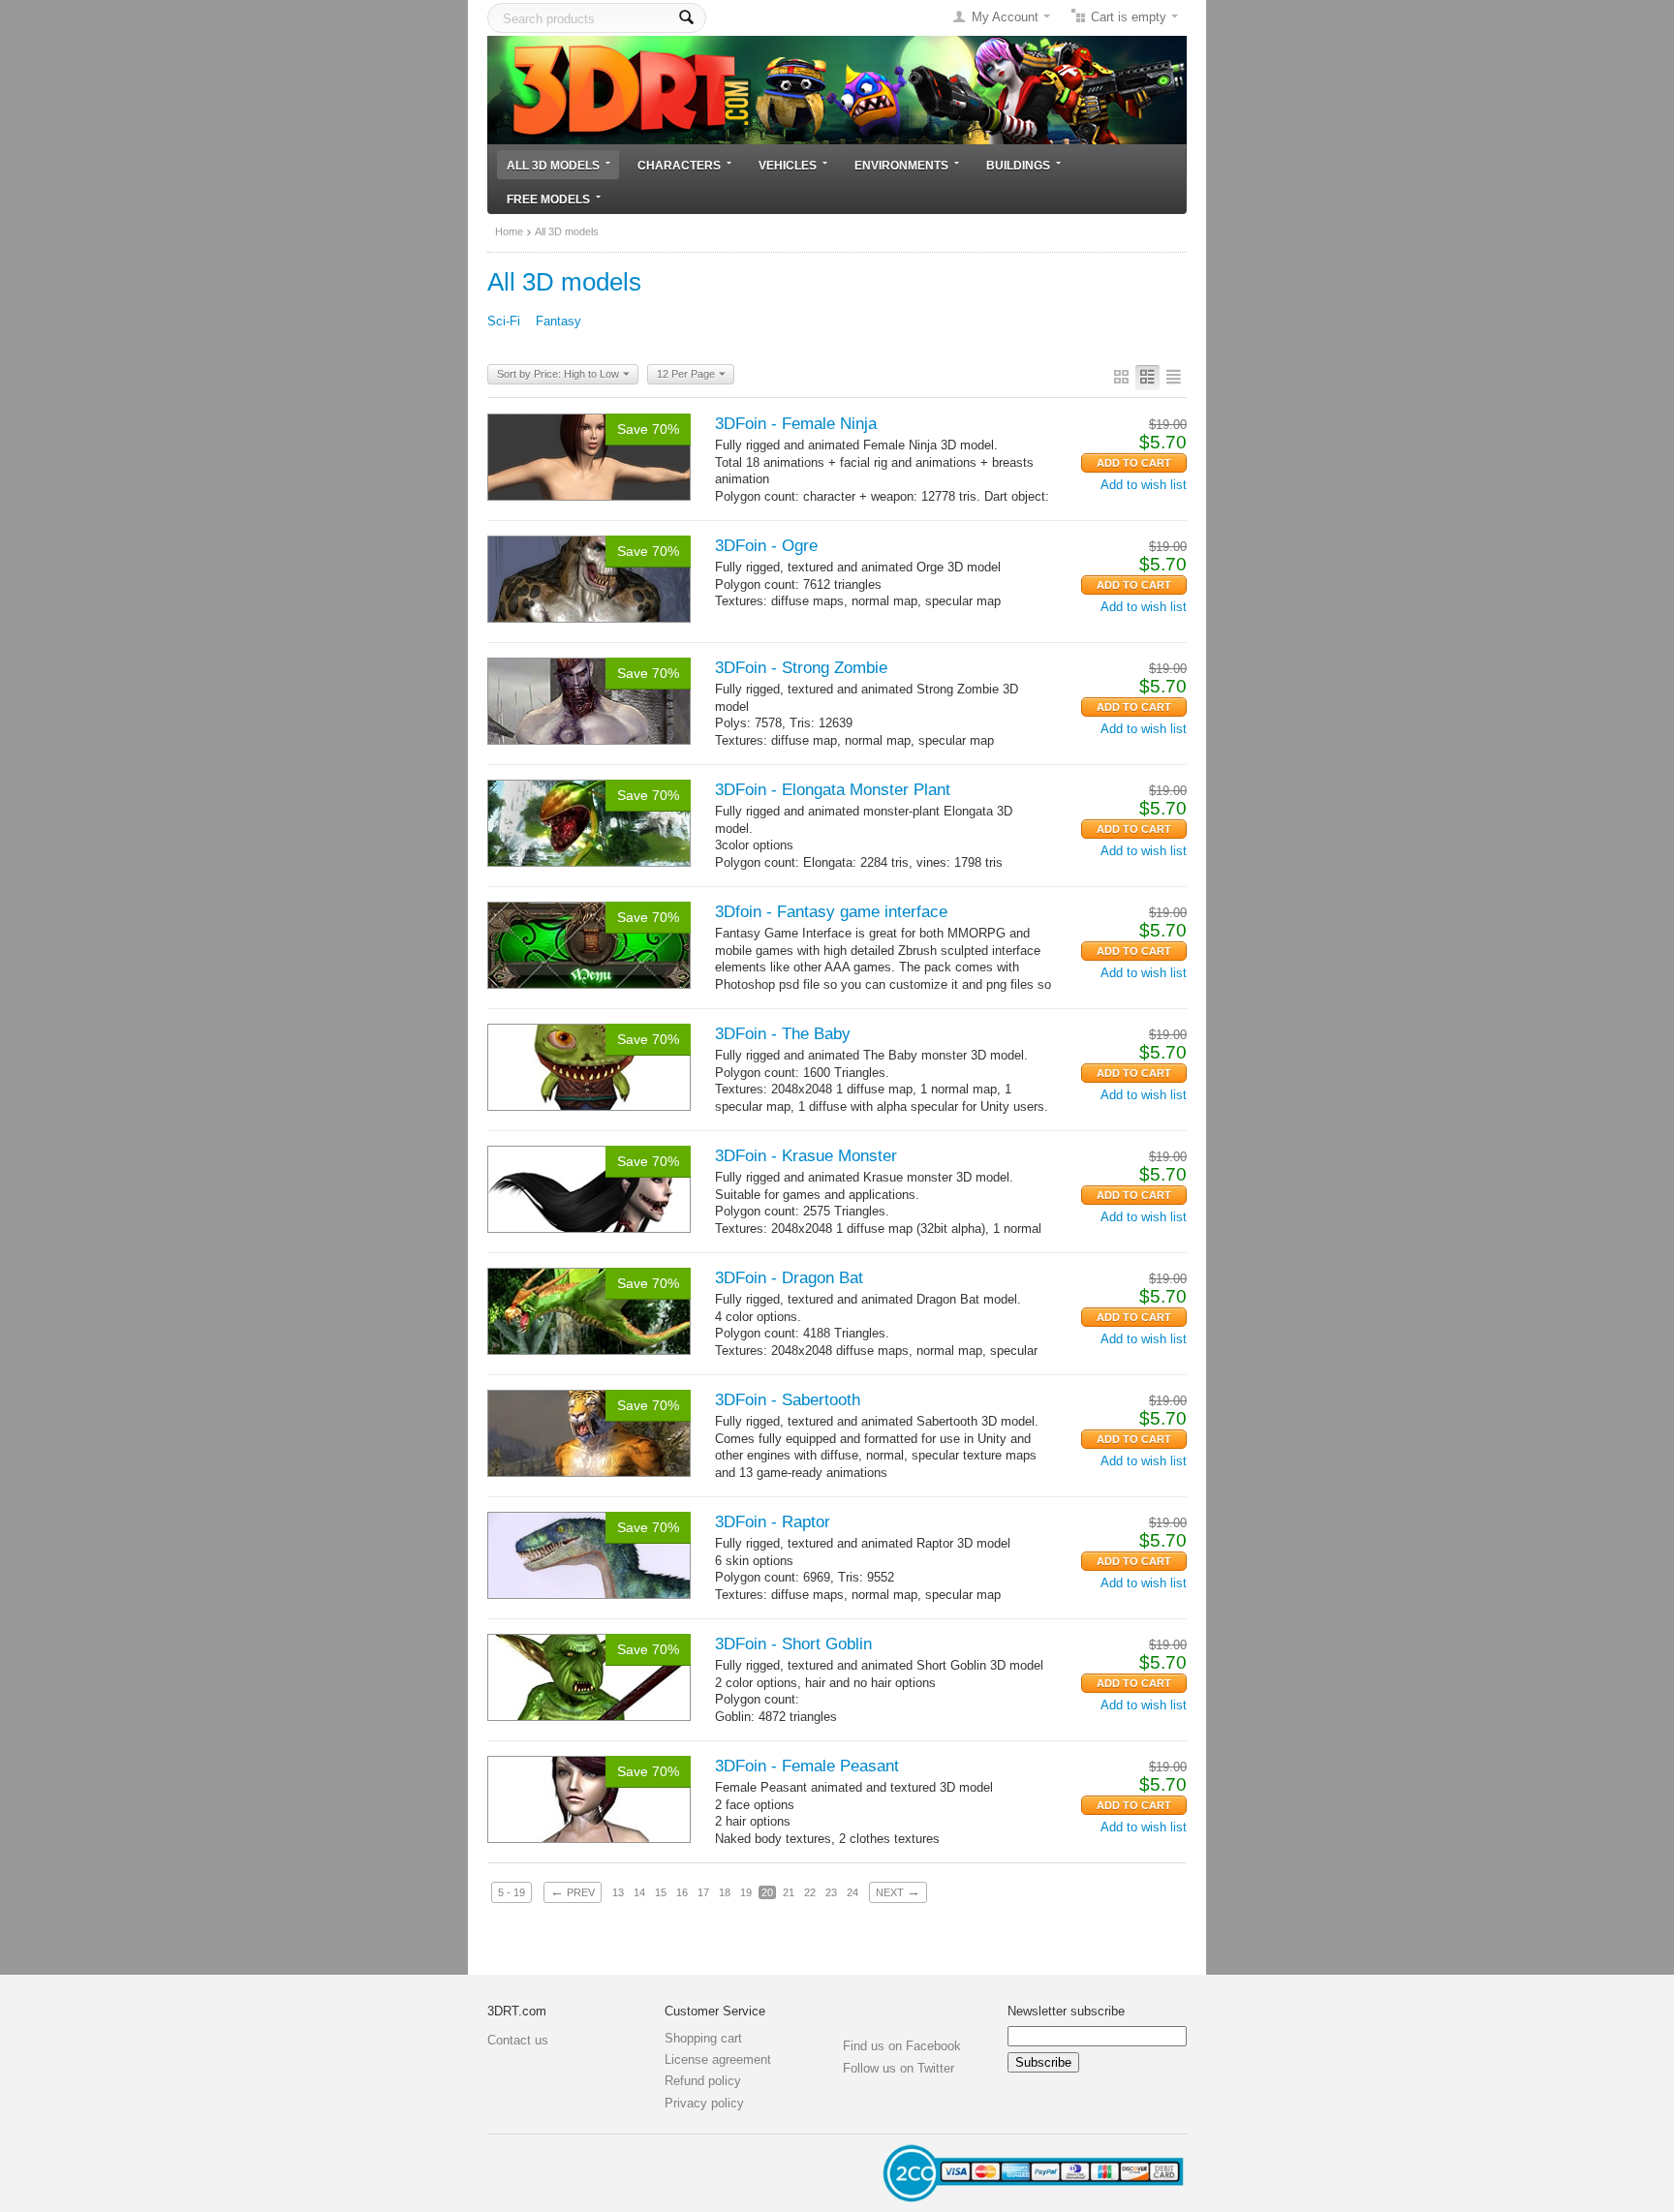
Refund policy (703, 2081)
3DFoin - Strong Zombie (801, 668)
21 (789, 1892)
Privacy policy (704, 2103)
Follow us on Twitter (899, 2068)
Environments (901, 165)
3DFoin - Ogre (766, 546)
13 (618, 1892)
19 (746, 1892)
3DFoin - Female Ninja (796, 424)
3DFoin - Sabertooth (788, 1400)
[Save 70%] (589, 456)
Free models (548, 199)
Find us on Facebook (902, 2046)
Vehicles (788, 165)
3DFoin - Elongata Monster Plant (833, 790)
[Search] (686, 18)
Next (898, 1891)
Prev (573, 1891)
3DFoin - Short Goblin (793, 1644)
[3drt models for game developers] (837, 89)
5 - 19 (511, 1892)
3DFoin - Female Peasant (807, 1766)
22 (810, 1892)
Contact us (518, 2040)
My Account (1005, 17)
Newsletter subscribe (1066, 2011)
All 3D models (553, 165)
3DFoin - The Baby (783, 1034)
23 (831, 1892)
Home (509, 231)
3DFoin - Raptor (773, 1522)
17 (703, 1892)
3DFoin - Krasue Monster (806, 1156)
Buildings (1018, 165)
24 (852, 1892)
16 (682, 1892)
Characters (679, 165)
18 (725, 1892)
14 (639, 1892)
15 (661, 1892)
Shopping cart (703, 2038)
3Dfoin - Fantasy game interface (831, 912)
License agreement (718, 2059)
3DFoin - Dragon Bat (789, 1278)
